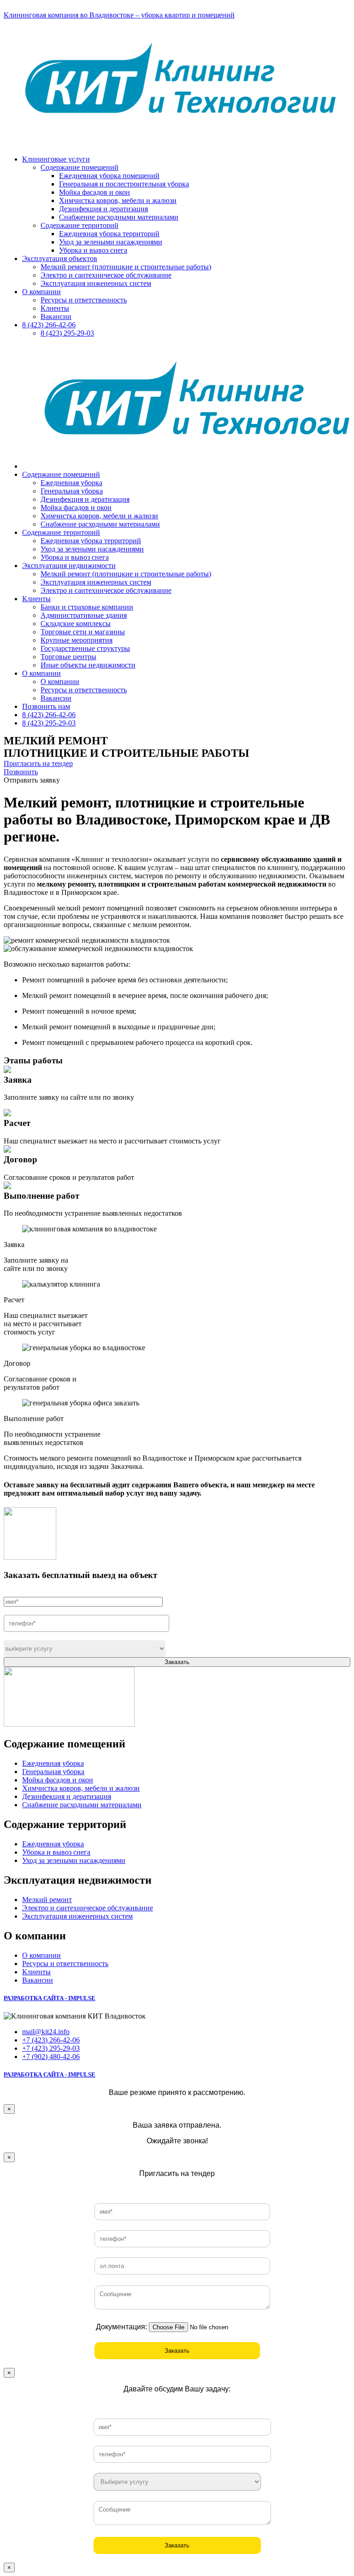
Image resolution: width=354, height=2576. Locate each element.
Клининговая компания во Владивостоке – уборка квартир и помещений (119, 15)
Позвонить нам (46, 706)
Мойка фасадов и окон (94, 192)
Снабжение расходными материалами (119, 217)
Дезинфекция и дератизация (103, 209)
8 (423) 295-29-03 (67, 333)
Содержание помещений (80, 167)
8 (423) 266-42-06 (49, 325)
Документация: (121, 2327)
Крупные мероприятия (77, 640)
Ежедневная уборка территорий (109, 234)
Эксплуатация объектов (60, 258)
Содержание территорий (80, 225)
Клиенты (55, 308)
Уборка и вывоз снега (93, 250)
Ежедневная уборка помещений (109, 176)
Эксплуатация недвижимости (69, 566)
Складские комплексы (76, 624)
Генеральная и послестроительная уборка (124, 184)
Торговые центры (68, 657)
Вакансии (56, 316)
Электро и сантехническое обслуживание (106, 275)
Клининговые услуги (56, 159)
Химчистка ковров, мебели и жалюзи (118, 200)
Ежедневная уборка (71, 483)
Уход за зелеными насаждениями (111, 242)
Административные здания (84, 615)
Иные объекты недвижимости (88, 665)
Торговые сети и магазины (83, 632)
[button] (38, 763)
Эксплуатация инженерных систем (96, 283)
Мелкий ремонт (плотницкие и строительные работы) (126, 267)
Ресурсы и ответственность (84, 300)
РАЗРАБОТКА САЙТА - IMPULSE (50, 1998)
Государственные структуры (85, 648)
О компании (41, 292)
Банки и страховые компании (87, 607)
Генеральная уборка (72, 491)
